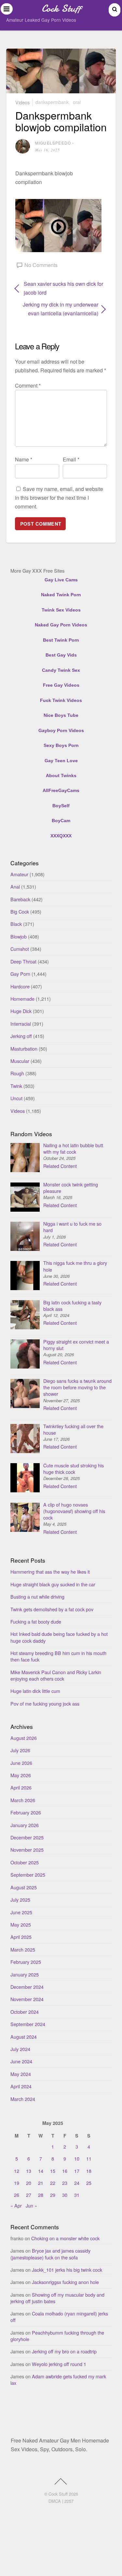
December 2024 (27, 1987)
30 (65, 2195)
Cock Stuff (58, 2494)
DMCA (55, 2501)
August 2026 (24, 1738)
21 (41, 2183)
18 (89, 2171)
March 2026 (23, 1800)
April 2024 (21, 2086)
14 (41, 2171)
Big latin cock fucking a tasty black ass (72, 1305)
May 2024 (21, 2074)
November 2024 (27, 1999)
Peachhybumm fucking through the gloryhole (57, 2336)
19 (17, 2183)
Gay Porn (20, 974)
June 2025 (21, 1912)
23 (65, 2183)
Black (16, 924)
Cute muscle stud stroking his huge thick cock (74, 1469)
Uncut (16, 1098)
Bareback (20, 899)
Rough (17, 1073)
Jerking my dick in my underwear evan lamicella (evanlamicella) (57, 309)
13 (29, 2171)
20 (29, 2183)
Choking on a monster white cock (65, 2238)
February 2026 (26, 1812)
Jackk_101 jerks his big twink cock (67, 2270)
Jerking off (21, 1036)
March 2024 (23, 2099)
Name (24, 459)
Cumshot (20, 949)
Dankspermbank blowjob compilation (61, 121)
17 (77, 2171)
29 (53, 2195)
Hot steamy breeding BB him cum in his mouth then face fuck (58, 1656)
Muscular (20, 1061)
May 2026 (21, 1775)
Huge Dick (21, 1011)
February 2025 (26, 1962)
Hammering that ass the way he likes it (50, 1572)
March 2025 (23, 1949)
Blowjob (19, 936)
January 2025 (25, 1974)
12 (17, 2171)
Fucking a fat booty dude (36, 1621)
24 (77, 2183)
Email (71, 459)
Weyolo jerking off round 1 (59, 2364)
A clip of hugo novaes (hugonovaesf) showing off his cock (74, 1511)
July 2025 (20, 1900)
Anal (15, 886)
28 (41, 2195)
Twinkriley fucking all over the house (73, 1429)
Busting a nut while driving (37, 1597)
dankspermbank (52, 102)
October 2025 (25, 1862)
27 (29, 2195)
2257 (69, 2501)
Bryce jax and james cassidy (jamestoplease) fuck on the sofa (50, 2254)
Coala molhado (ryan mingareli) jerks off (59, 2317)
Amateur (19, 874)
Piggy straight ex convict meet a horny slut (76, 1345)
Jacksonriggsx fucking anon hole (65, 2282)
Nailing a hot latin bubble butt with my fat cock (73, 1148)
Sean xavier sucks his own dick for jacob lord (63, 288)
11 (89, 2158)
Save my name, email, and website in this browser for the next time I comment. (59, 498)
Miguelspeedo (53, 143)
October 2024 (25, 2012)
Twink (16, 1086)
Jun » (31, 2205)
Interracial (21, 1024)
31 (77, 2195)
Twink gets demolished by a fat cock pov (52, 1609)
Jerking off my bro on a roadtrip (64, 2351)
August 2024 (24, 2037)
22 (53, 2183)
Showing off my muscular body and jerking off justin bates (57, 2298)
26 (17, 2195)
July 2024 (20, 2049)
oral (77, 102)
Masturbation (24, 1049)
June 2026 (21, 1763)
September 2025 (28, 1875)
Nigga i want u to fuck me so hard (72, 1227)
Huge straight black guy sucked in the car (53, 1584)
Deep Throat (23, 961)
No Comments (41, 265)
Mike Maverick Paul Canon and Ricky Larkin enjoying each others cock (56, 1675)
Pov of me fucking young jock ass (45, 1703)
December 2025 (27, 1837)
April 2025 (21, 1937)
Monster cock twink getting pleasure (71, 1188)
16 (65, 2171)
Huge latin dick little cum (35, 1691)
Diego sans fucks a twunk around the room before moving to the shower (77, 1387)
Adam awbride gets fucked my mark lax (58, 2379)
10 (77, 2158)
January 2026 (25, 1825)
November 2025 (27, 1850)
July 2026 (20, 1750)
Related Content (60, 1166)
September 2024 (28, 2024)
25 (89, 2183)
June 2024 (21, 2061)
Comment (28, 385)
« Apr (16, 2205)
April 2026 (21, 1787)
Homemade (22, 999)
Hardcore (20, 986)
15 (53, 2171)
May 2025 (21, 1924)
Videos (22, 102)
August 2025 (24, 1887)
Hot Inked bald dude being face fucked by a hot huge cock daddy (59, 1637)
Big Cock (20, 911)
